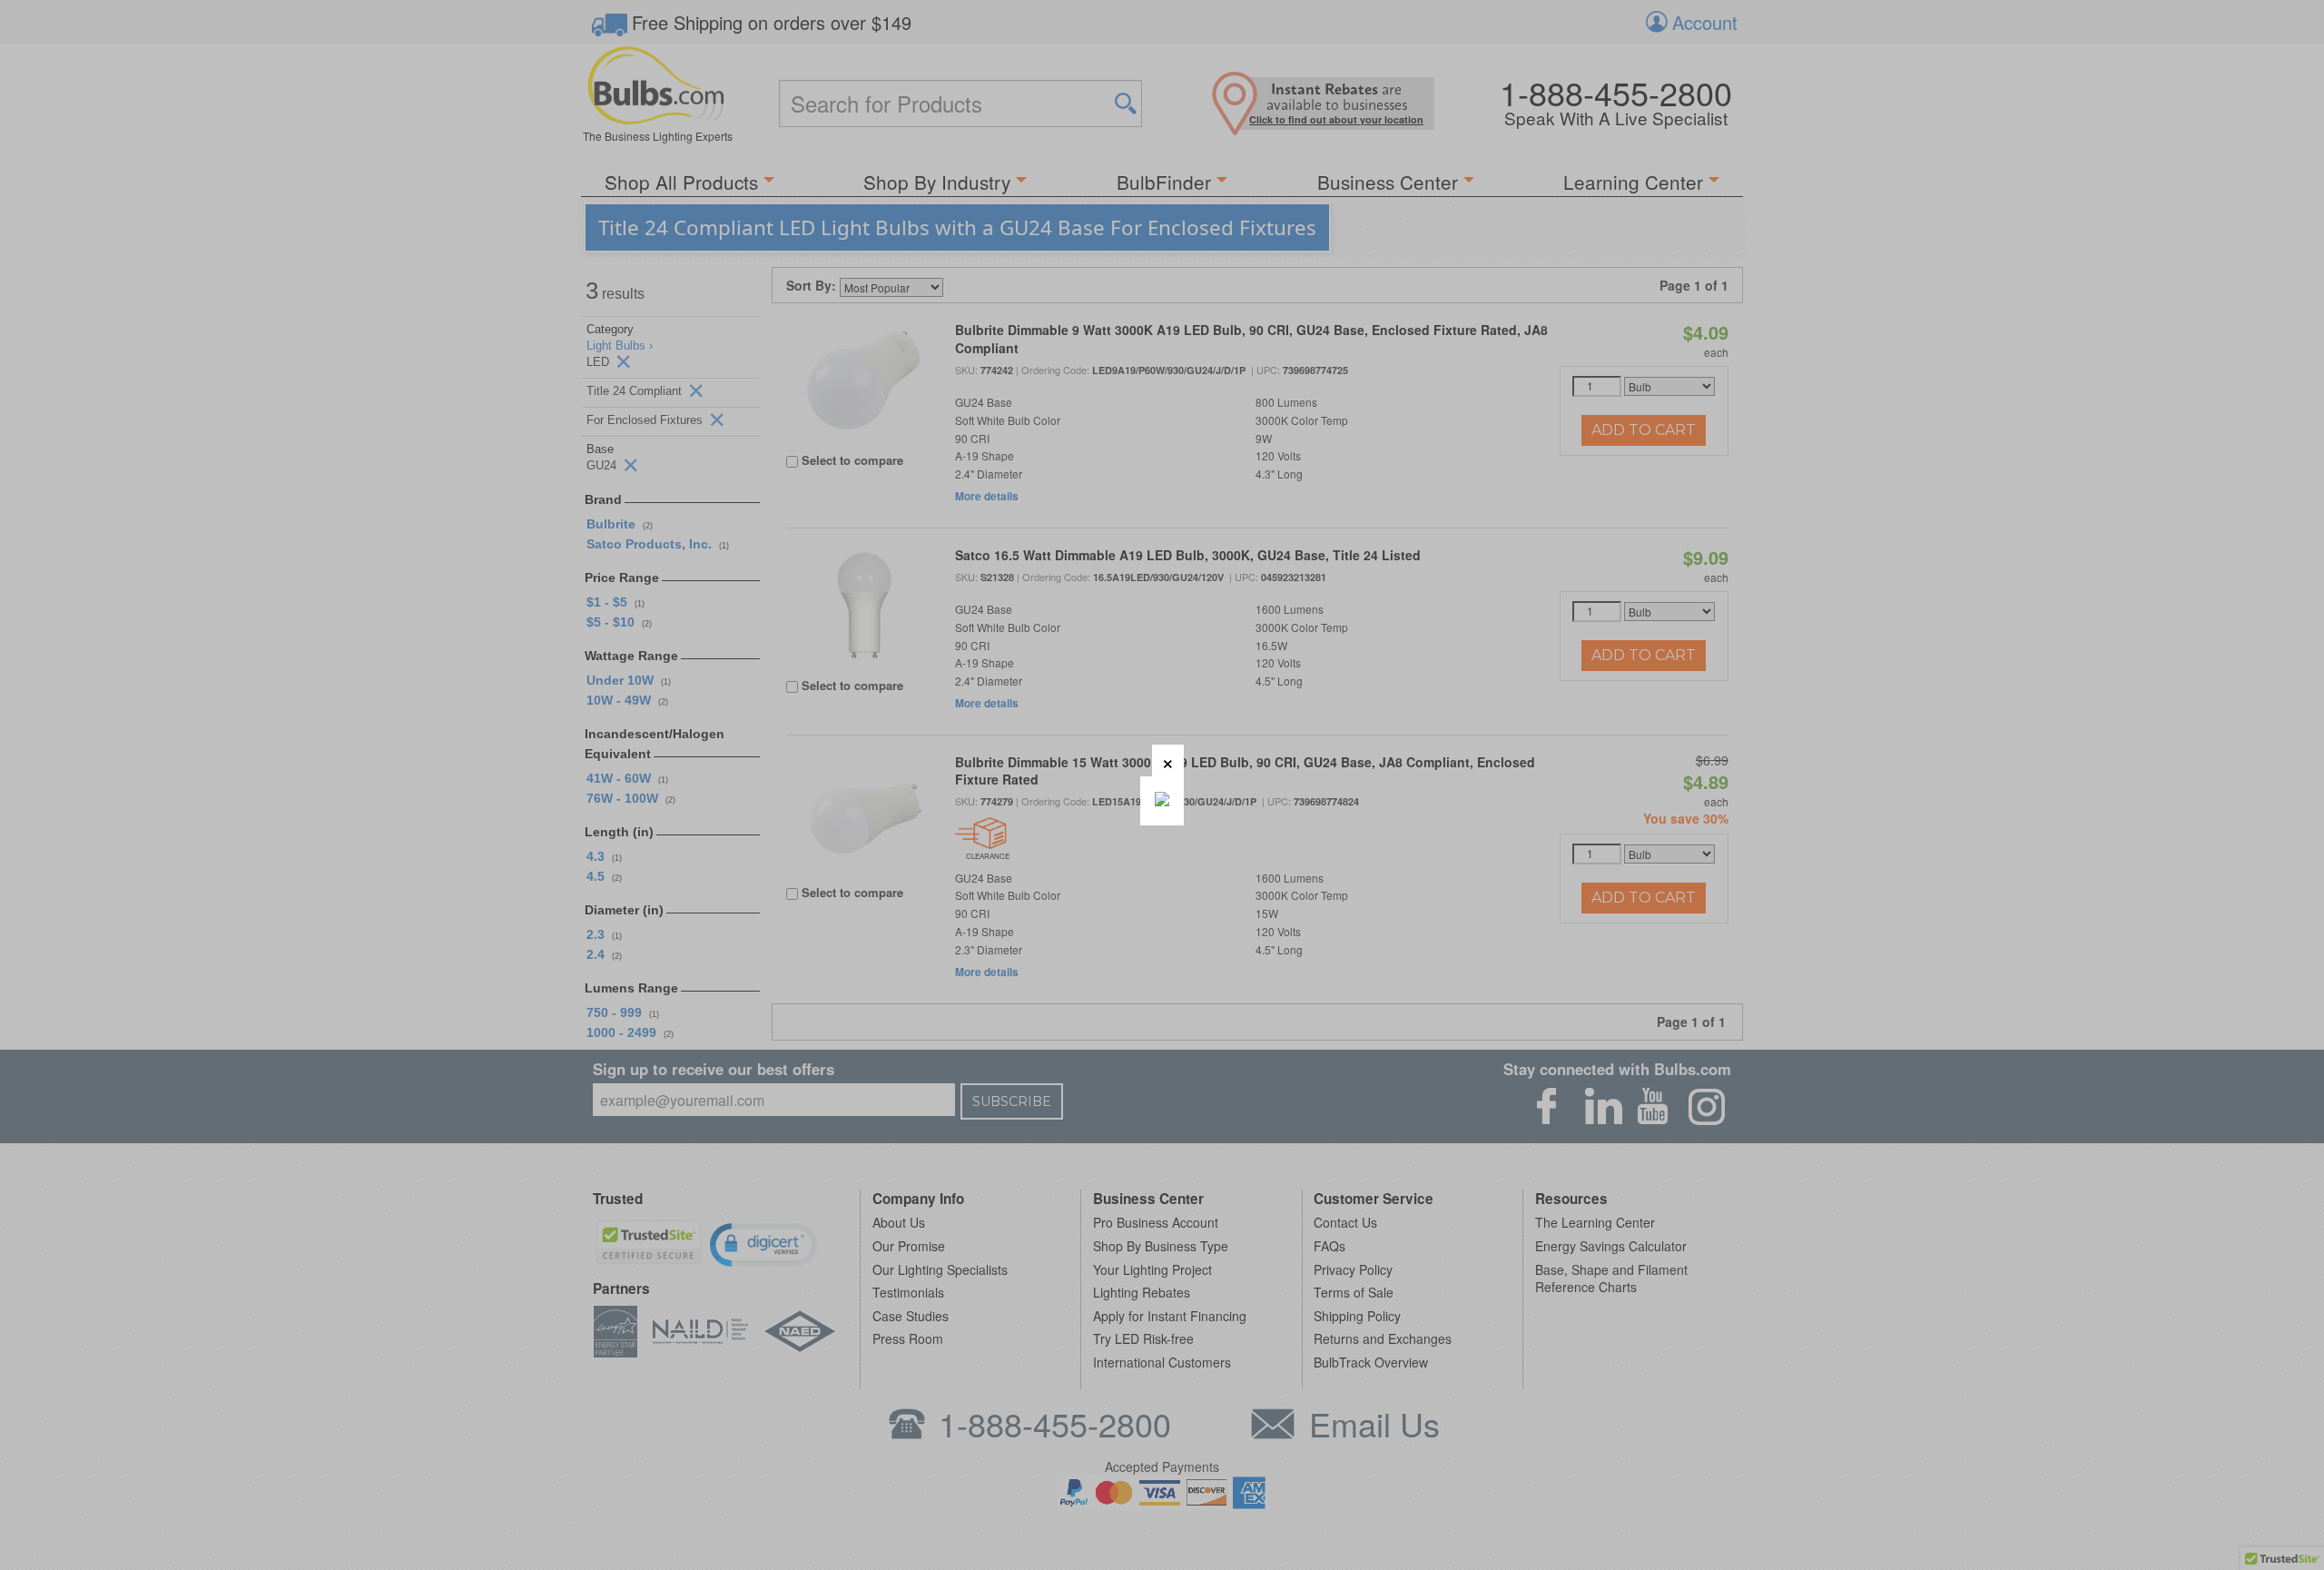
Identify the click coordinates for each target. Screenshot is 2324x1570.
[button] (1168, 760)
